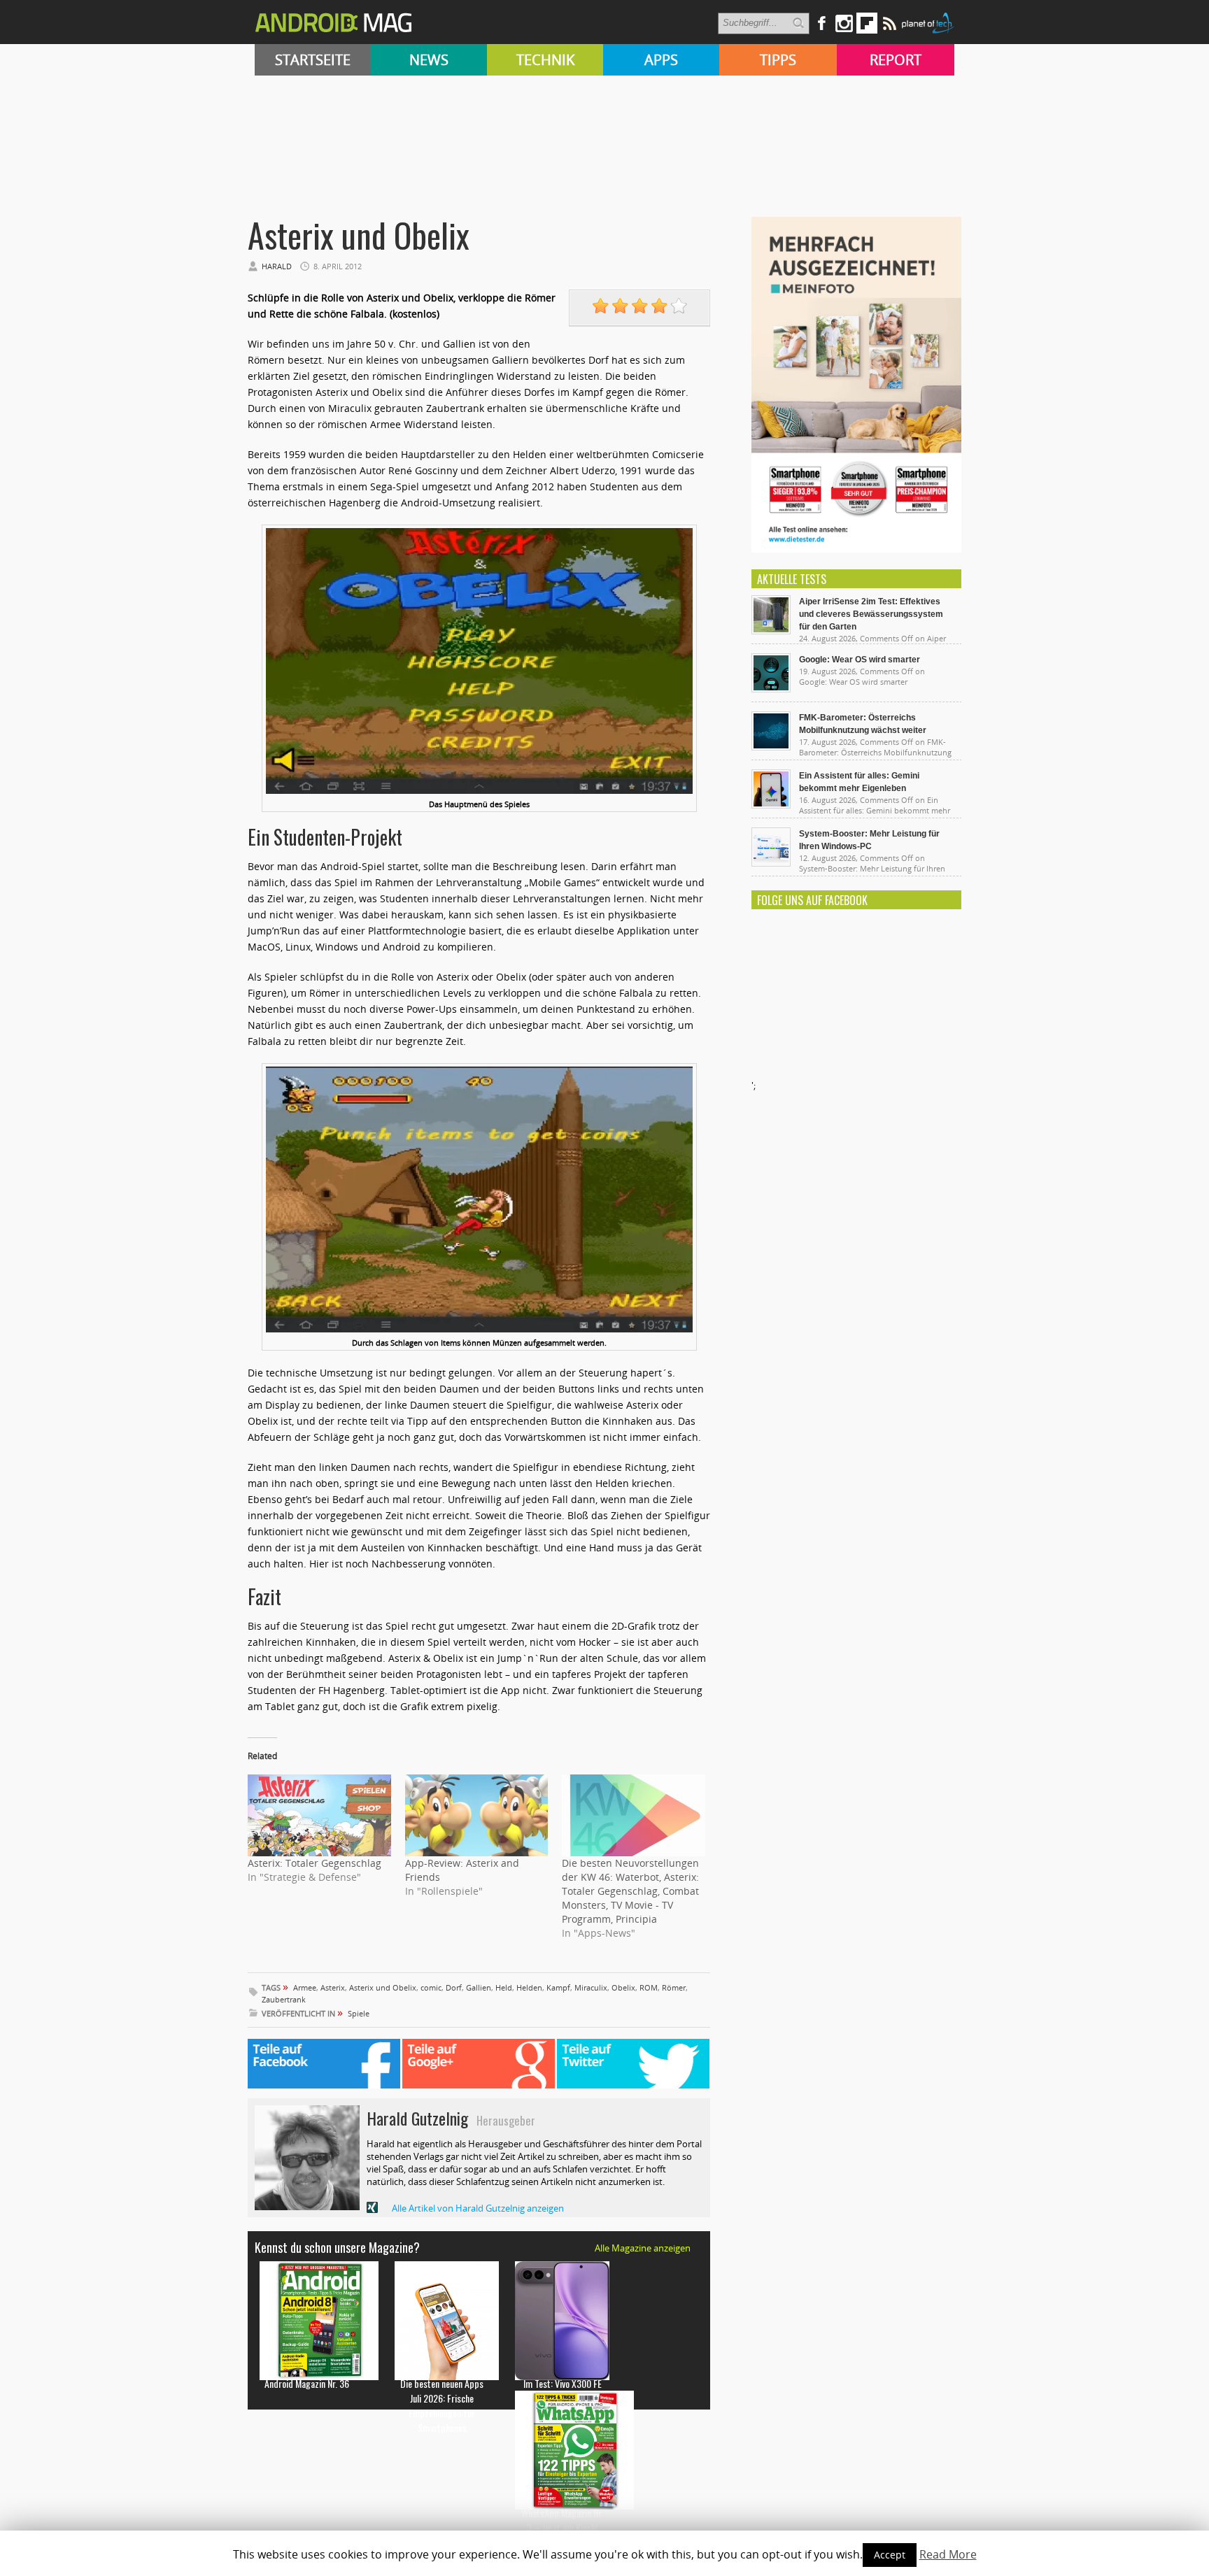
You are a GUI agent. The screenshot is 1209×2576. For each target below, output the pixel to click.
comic (431, 1987)
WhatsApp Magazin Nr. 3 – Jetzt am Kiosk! (562, 2520)
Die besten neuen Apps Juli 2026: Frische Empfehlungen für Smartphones (442, 2405)
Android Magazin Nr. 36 (307, 2383)
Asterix (333, 1987)
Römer (674, 1987)
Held (504, 1987)
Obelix (623, 1987)
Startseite (313, 60)
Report (896, 60)
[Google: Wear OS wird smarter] (771, 689)
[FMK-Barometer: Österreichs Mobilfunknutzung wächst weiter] (771, 747)
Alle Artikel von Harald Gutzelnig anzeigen (478, 2208)
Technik (545, 60)
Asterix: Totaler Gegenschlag (314, 1863)
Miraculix (591, 1987)
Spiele (359, 2013)
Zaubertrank (284, 1999)
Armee (305, 1987)
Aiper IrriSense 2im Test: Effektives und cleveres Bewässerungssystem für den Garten (871, 614)
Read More (948, 2554)
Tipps (778, 60)
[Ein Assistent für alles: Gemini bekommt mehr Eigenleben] (771, 805)
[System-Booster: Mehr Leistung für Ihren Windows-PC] (771, 863)
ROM (649, 1987)
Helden (529, 1987)
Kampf (558, 1987)
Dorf (454, 1987)
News (429, 60)
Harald (277, 266)
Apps (661, 60)
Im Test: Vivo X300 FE (563, 2383)
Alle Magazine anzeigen (643, 2248)
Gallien (479, 1987)
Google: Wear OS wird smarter (860, 660)
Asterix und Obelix (383, 1987)
